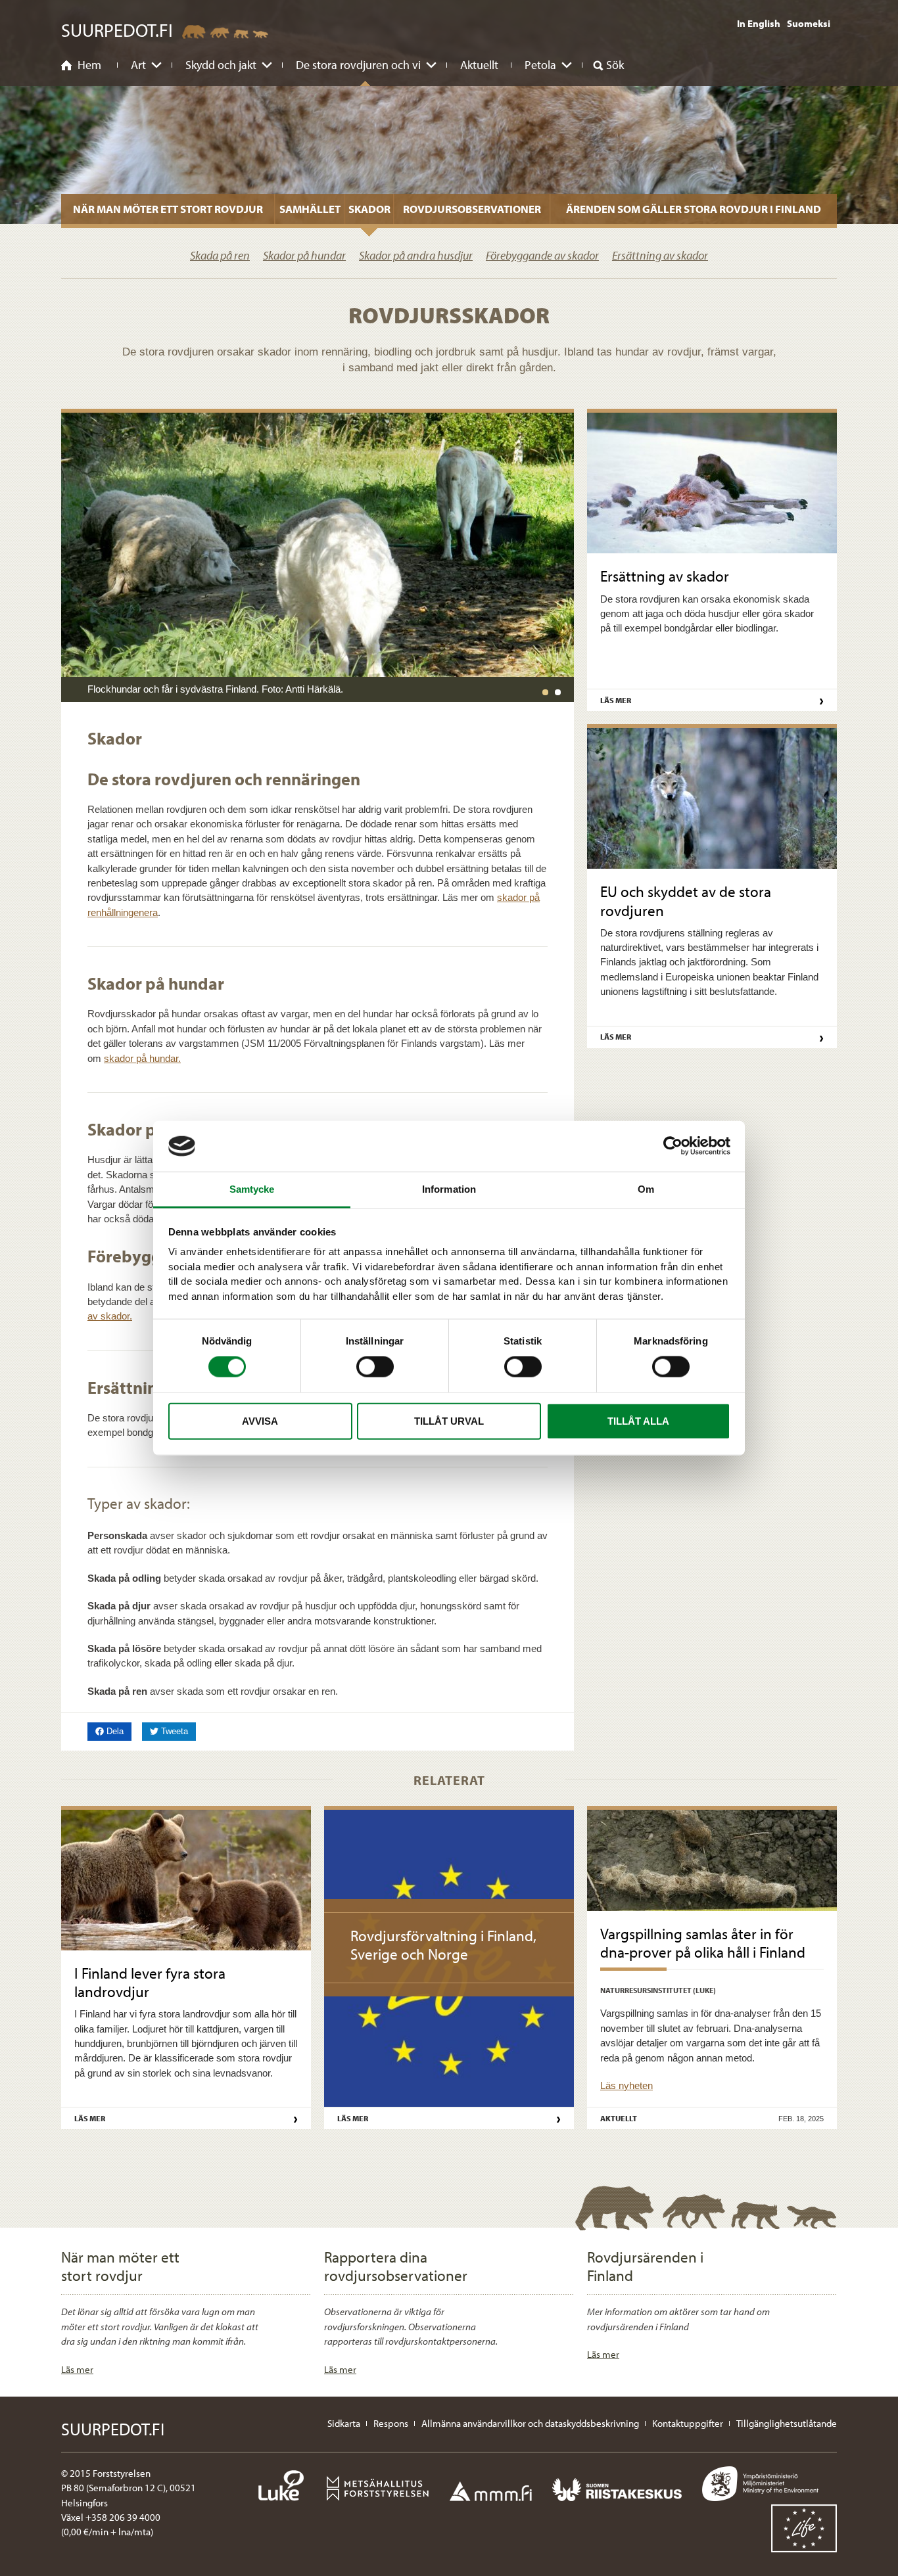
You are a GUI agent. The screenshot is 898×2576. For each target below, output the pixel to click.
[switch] (375, 1367)
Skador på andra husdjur (416, 255)
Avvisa (260, 1420)
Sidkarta (344, 2423)
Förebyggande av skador (542, 255)
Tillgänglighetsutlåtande (787, 2423)
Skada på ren (220, 255)
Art (138, 65)
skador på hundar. (142, 1058)
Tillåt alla (638, 1420)
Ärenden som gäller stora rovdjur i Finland (694, 209)
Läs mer (77, 2369)
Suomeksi (809, 23)
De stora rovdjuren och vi (358, 65)
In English (759, 23)
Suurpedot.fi (117, 30)
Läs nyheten (626, 2085)
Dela (118, 1731)
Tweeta (177, 1731)
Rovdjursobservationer (472, 209)
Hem (89, 65)
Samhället (310, 209)
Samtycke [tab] (252, 1189)
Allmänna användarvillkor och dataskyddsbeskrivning (530, 2423)
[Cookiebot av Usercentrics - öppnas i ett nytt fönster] (673, 1146)
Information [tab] (449, 1189)
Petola (540, 65)
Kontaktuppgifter (688, 2423)
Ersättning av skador (660, 255)
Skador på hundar (304, 255)
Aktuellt (479, 65)
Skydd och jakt (221, 65)
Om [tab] (646, 1189)
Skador (369, 209)
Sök (615, 65)
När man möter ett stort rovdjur (168, 209)
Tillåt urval (449, 1420)
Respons (391, 2423)
